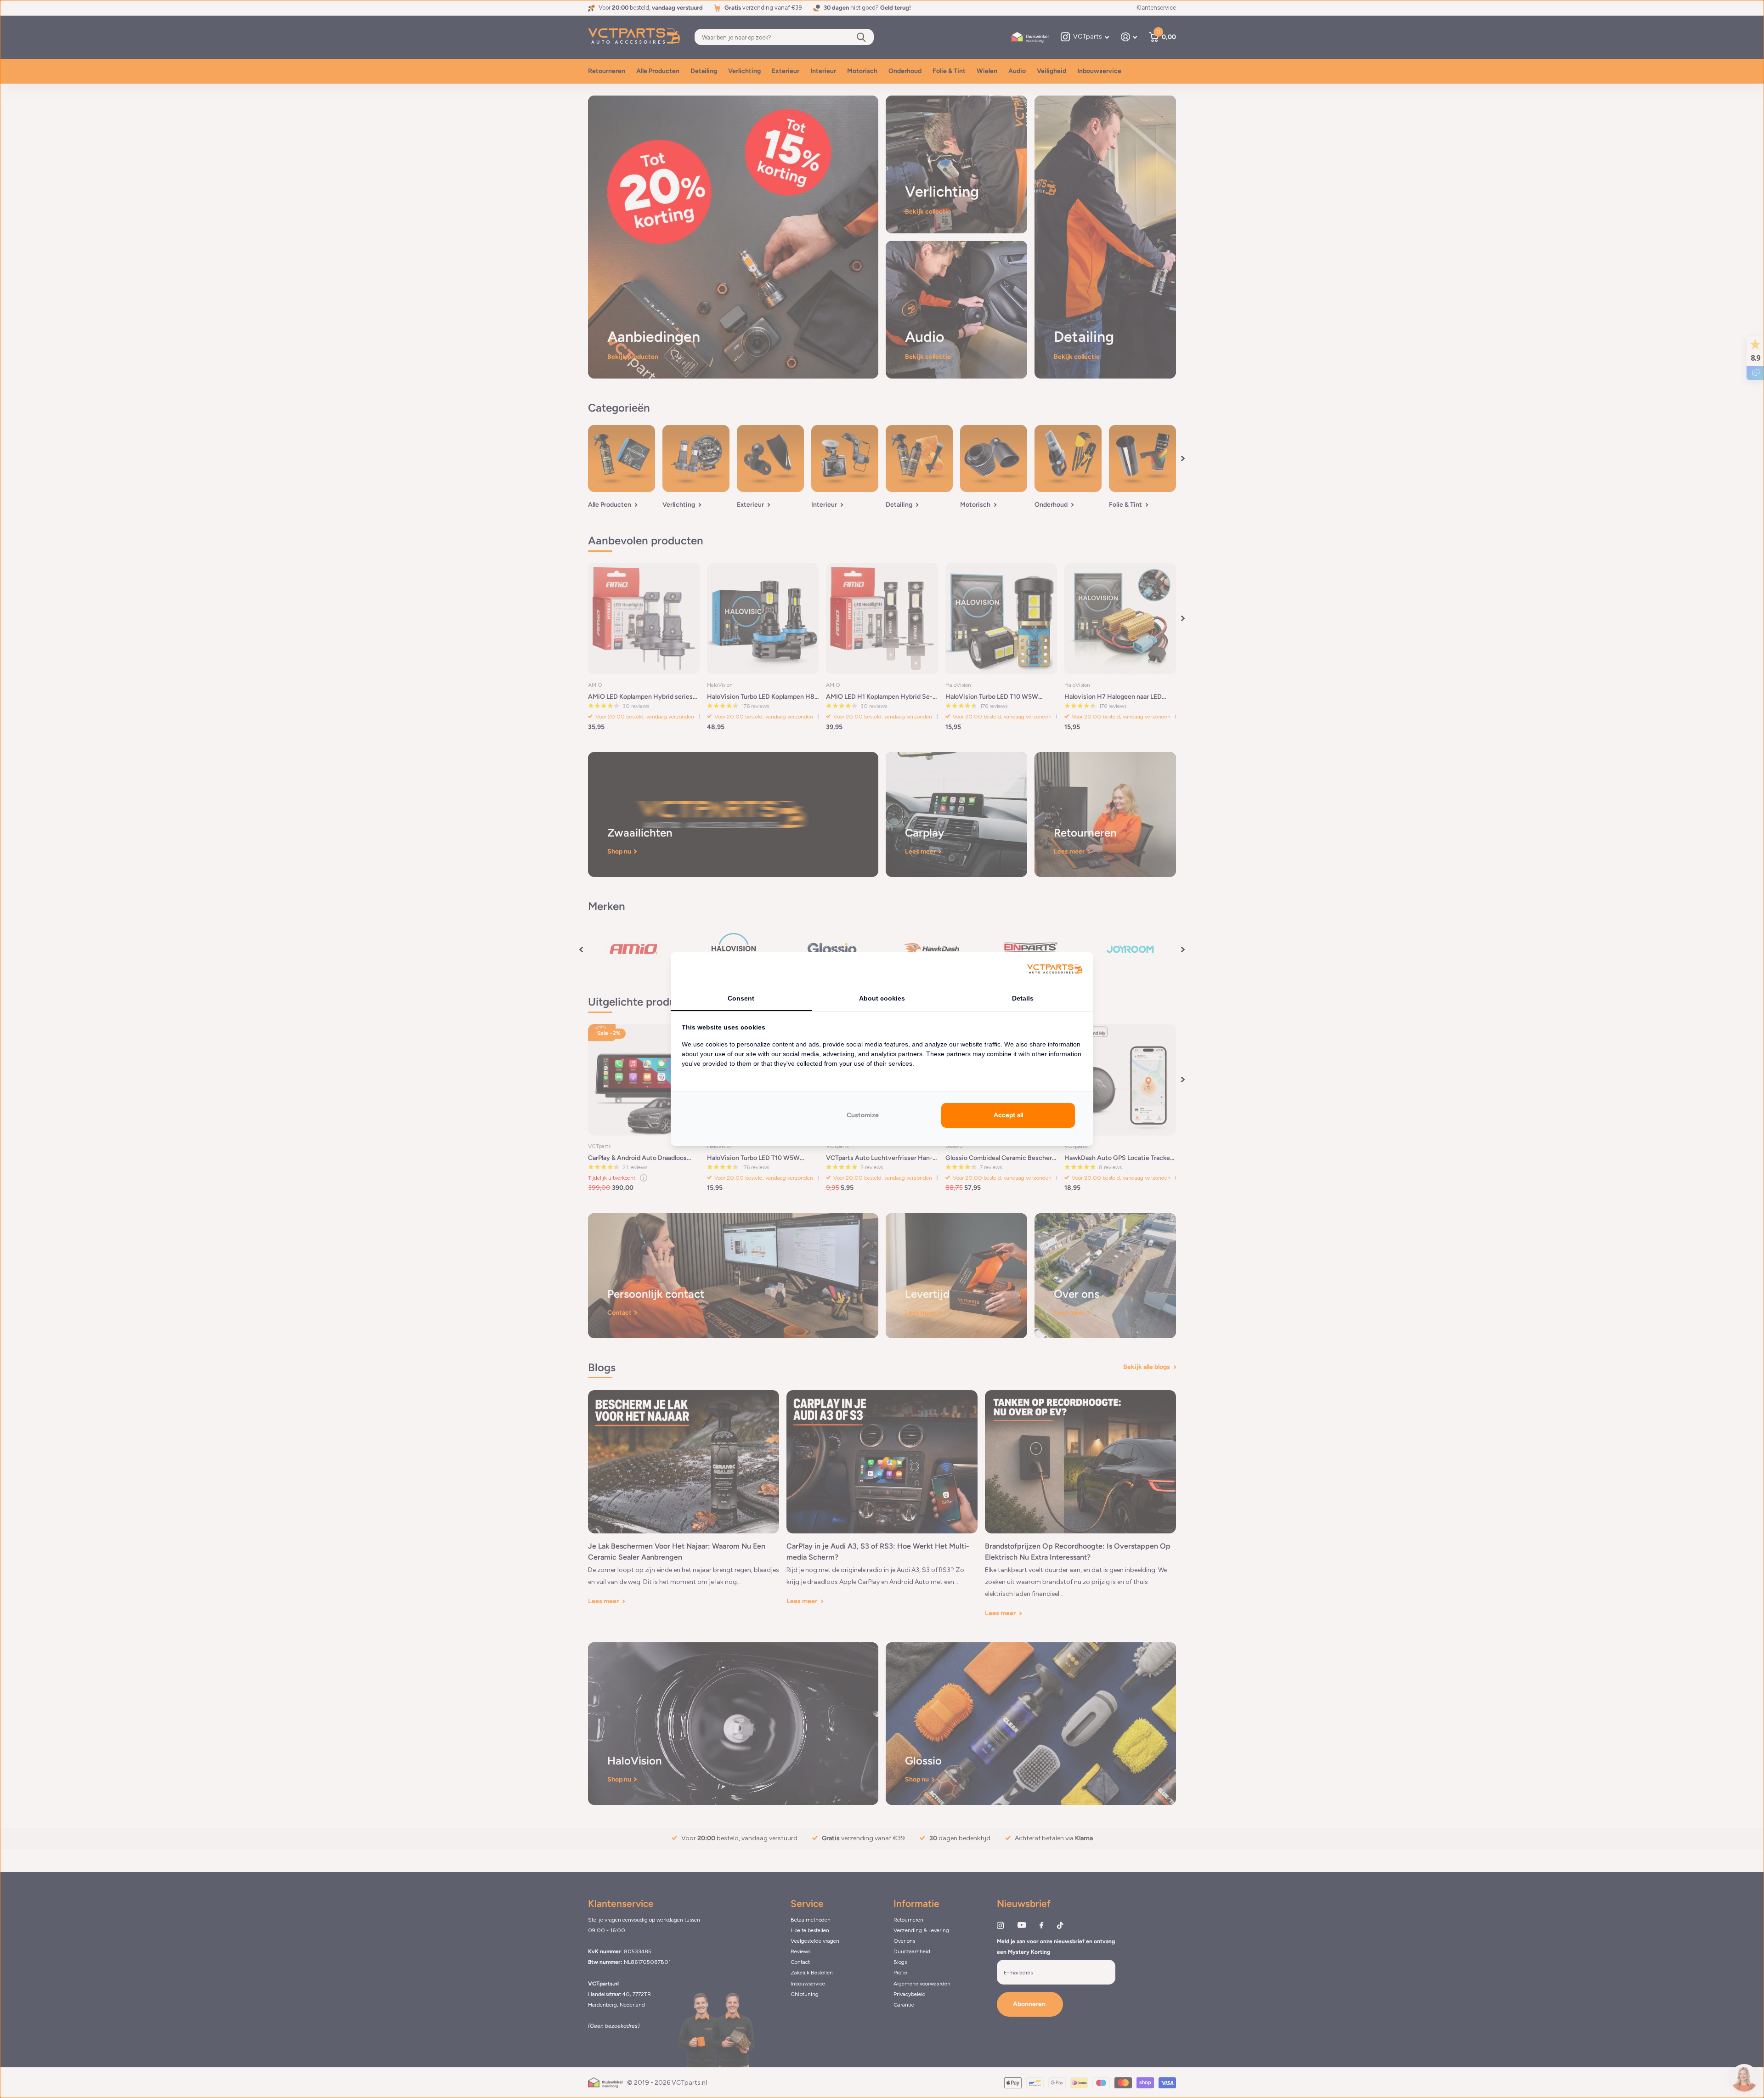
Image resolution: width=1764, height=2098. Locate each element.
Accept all (1008, 1115)
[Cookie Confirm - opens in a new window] (1055, 970)
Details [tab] (1023, 998)
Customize (863, 1115)
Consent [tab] (741, 998)
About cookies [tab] (882, 998)
